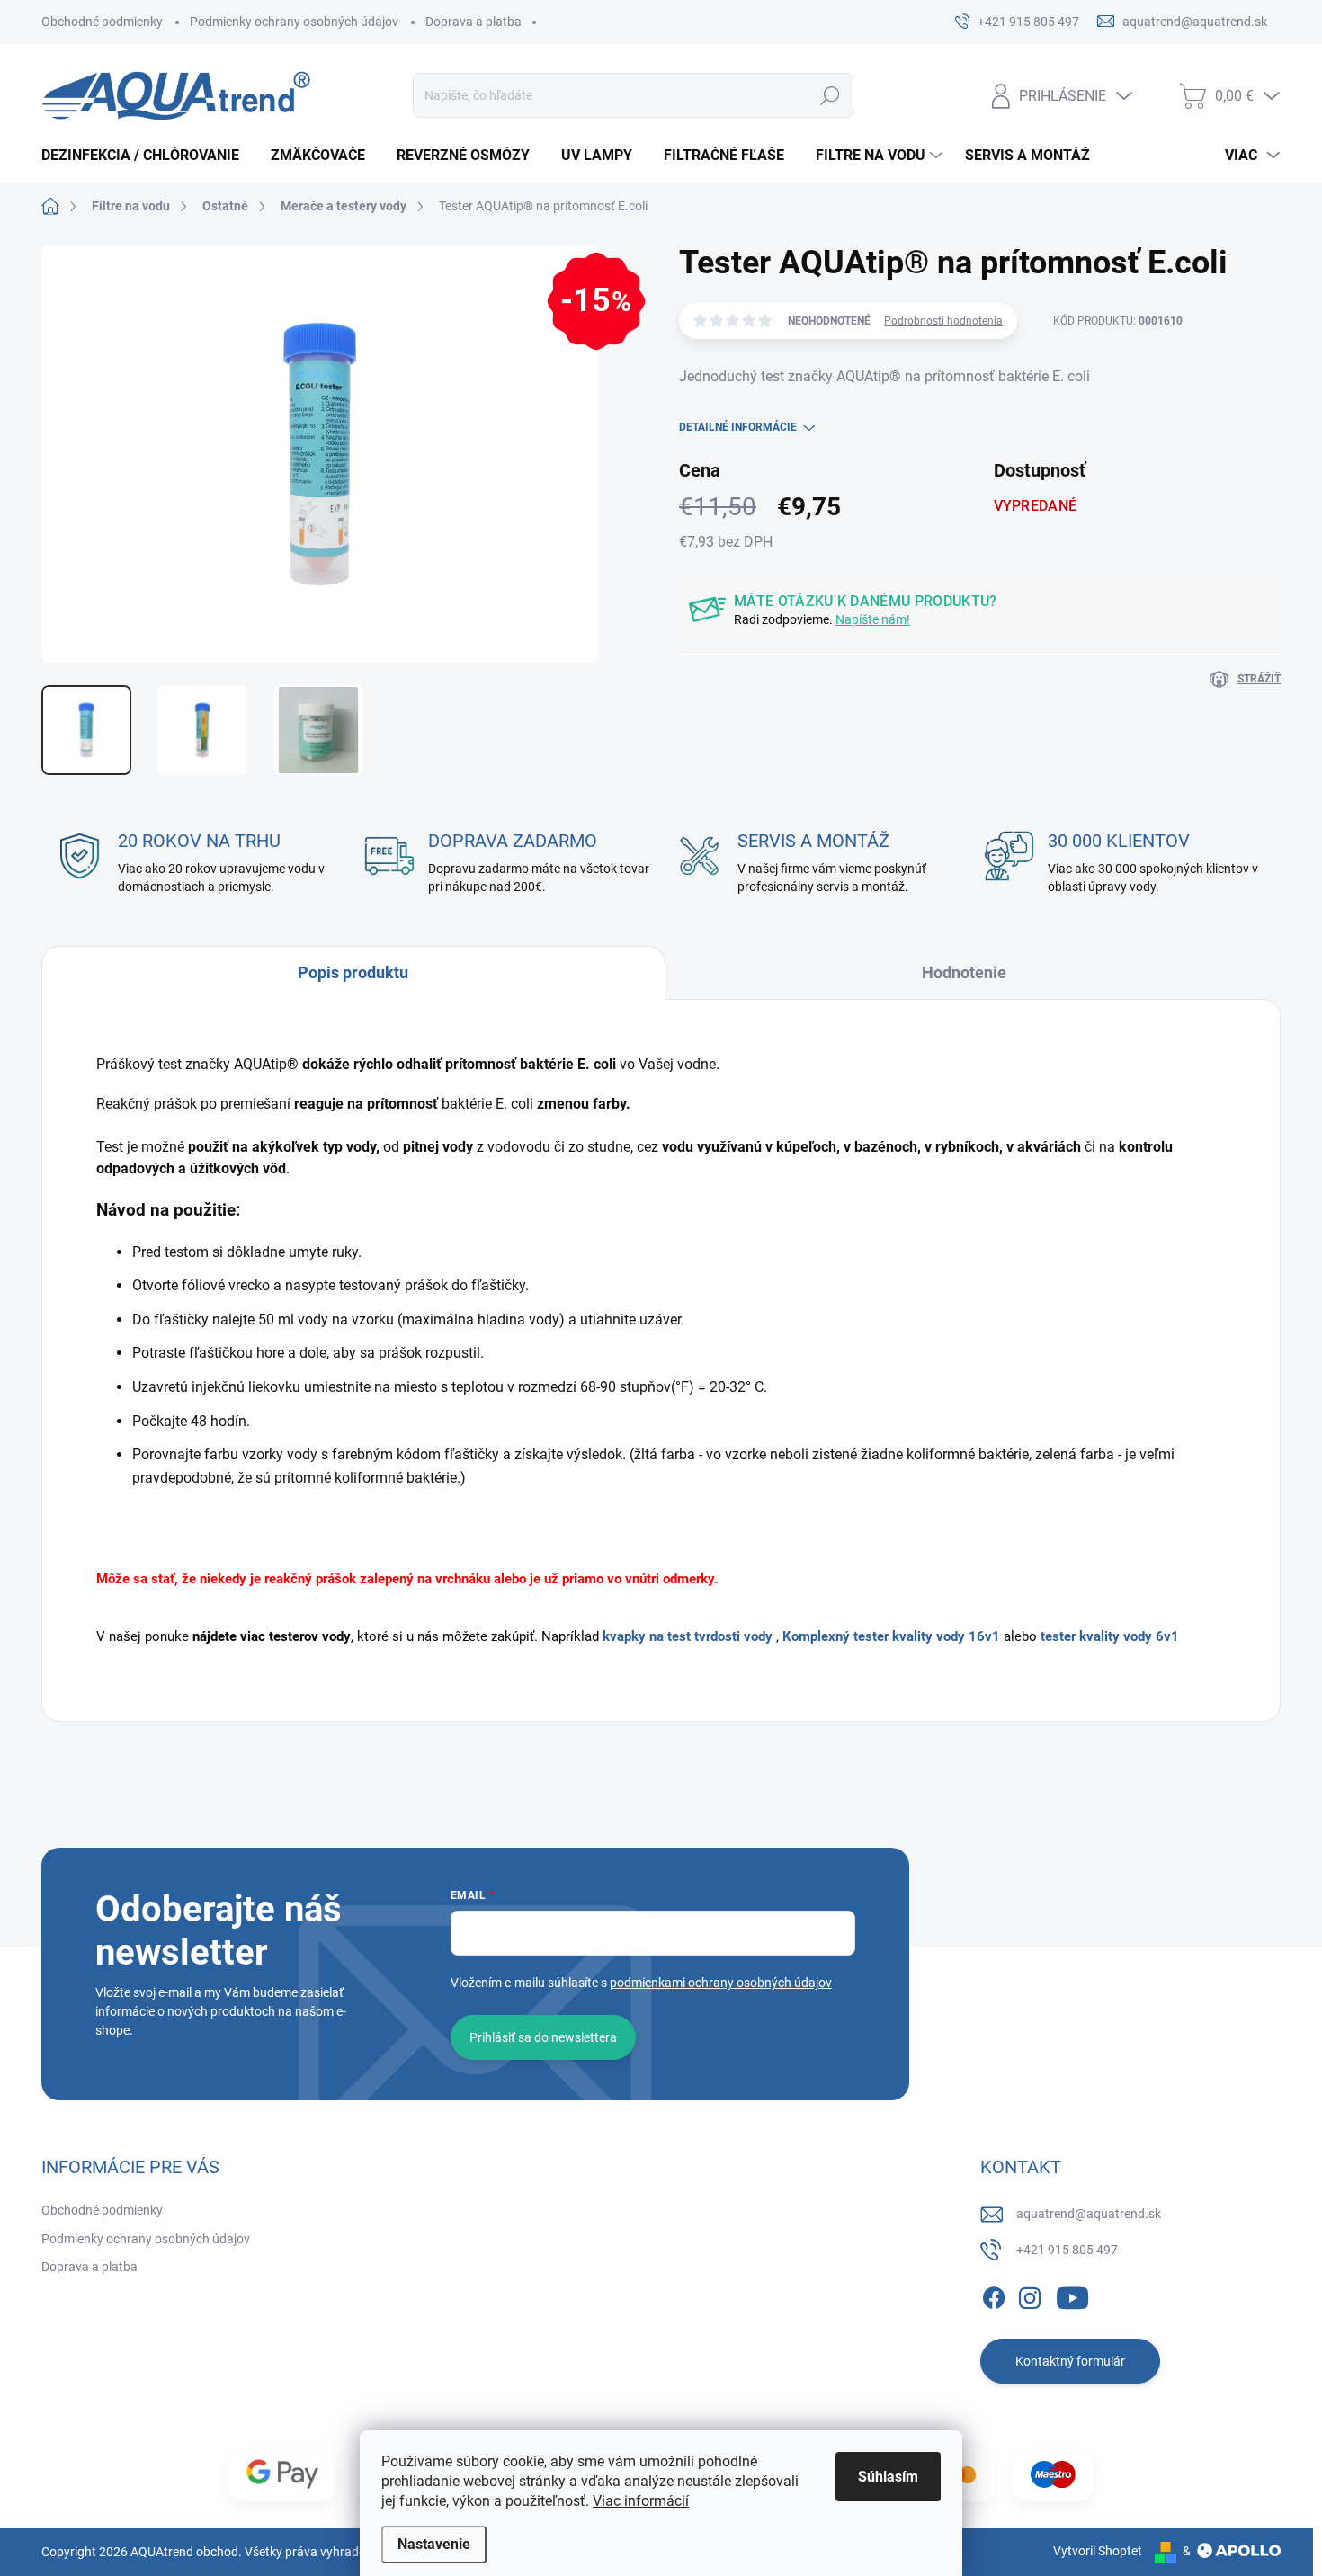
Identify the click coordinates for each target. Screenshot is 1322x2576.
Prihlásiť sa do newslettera (543, 2037)
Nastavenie (434, 2544)
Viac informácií (641, 2501)
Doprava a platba (473, 22)
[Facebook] (994, 2295)
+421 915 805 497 (1067, 2250)
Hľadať (831, 95)
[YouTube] (1072, 2295)
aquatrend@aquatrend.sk (1089, 2214)
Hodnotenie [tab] (964, 972)
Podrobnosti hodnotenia (943, 321)
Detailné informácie (738, 427)
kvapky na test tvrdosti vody (688, 1636)
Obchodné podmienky (102, 22)
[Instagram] (1030, 2295)
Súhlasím (888, 2477)
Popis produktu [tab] (353, 972)
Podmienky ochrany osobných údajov (294, 22)
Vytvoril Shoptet (1098, 2551)
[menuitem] (147, 156)
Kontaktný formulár (1070, 2361)
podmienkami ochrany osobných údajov (721, 1983)
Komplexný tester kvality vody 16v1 (891, 1636)
